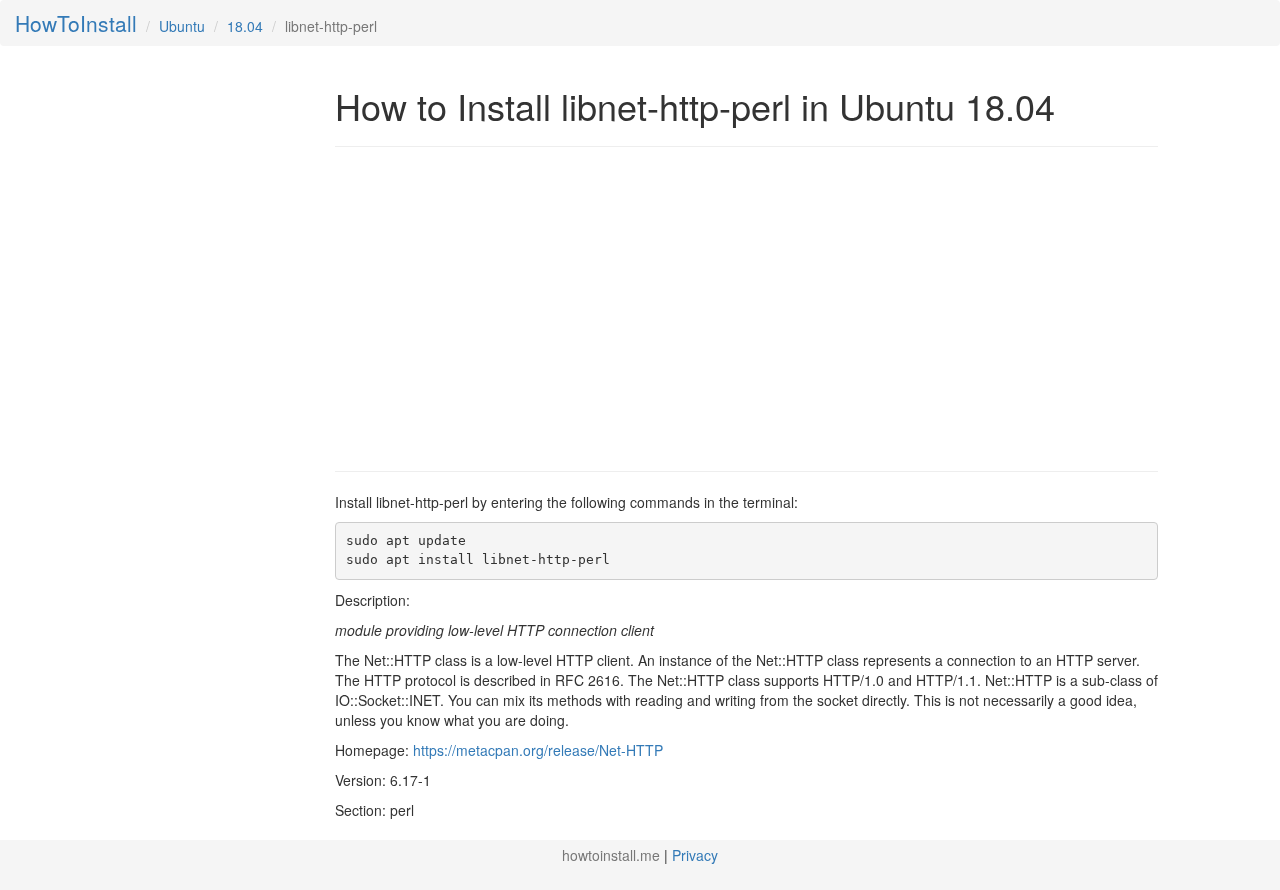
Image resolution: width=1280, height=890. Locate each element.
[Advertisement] (503, 307)
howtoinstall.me (611, 855)
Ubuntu (182, 26)
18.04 (245, 26)
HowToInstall (76, 23)
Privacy (695, 855)
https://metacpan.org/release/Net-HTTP (538, 750)
